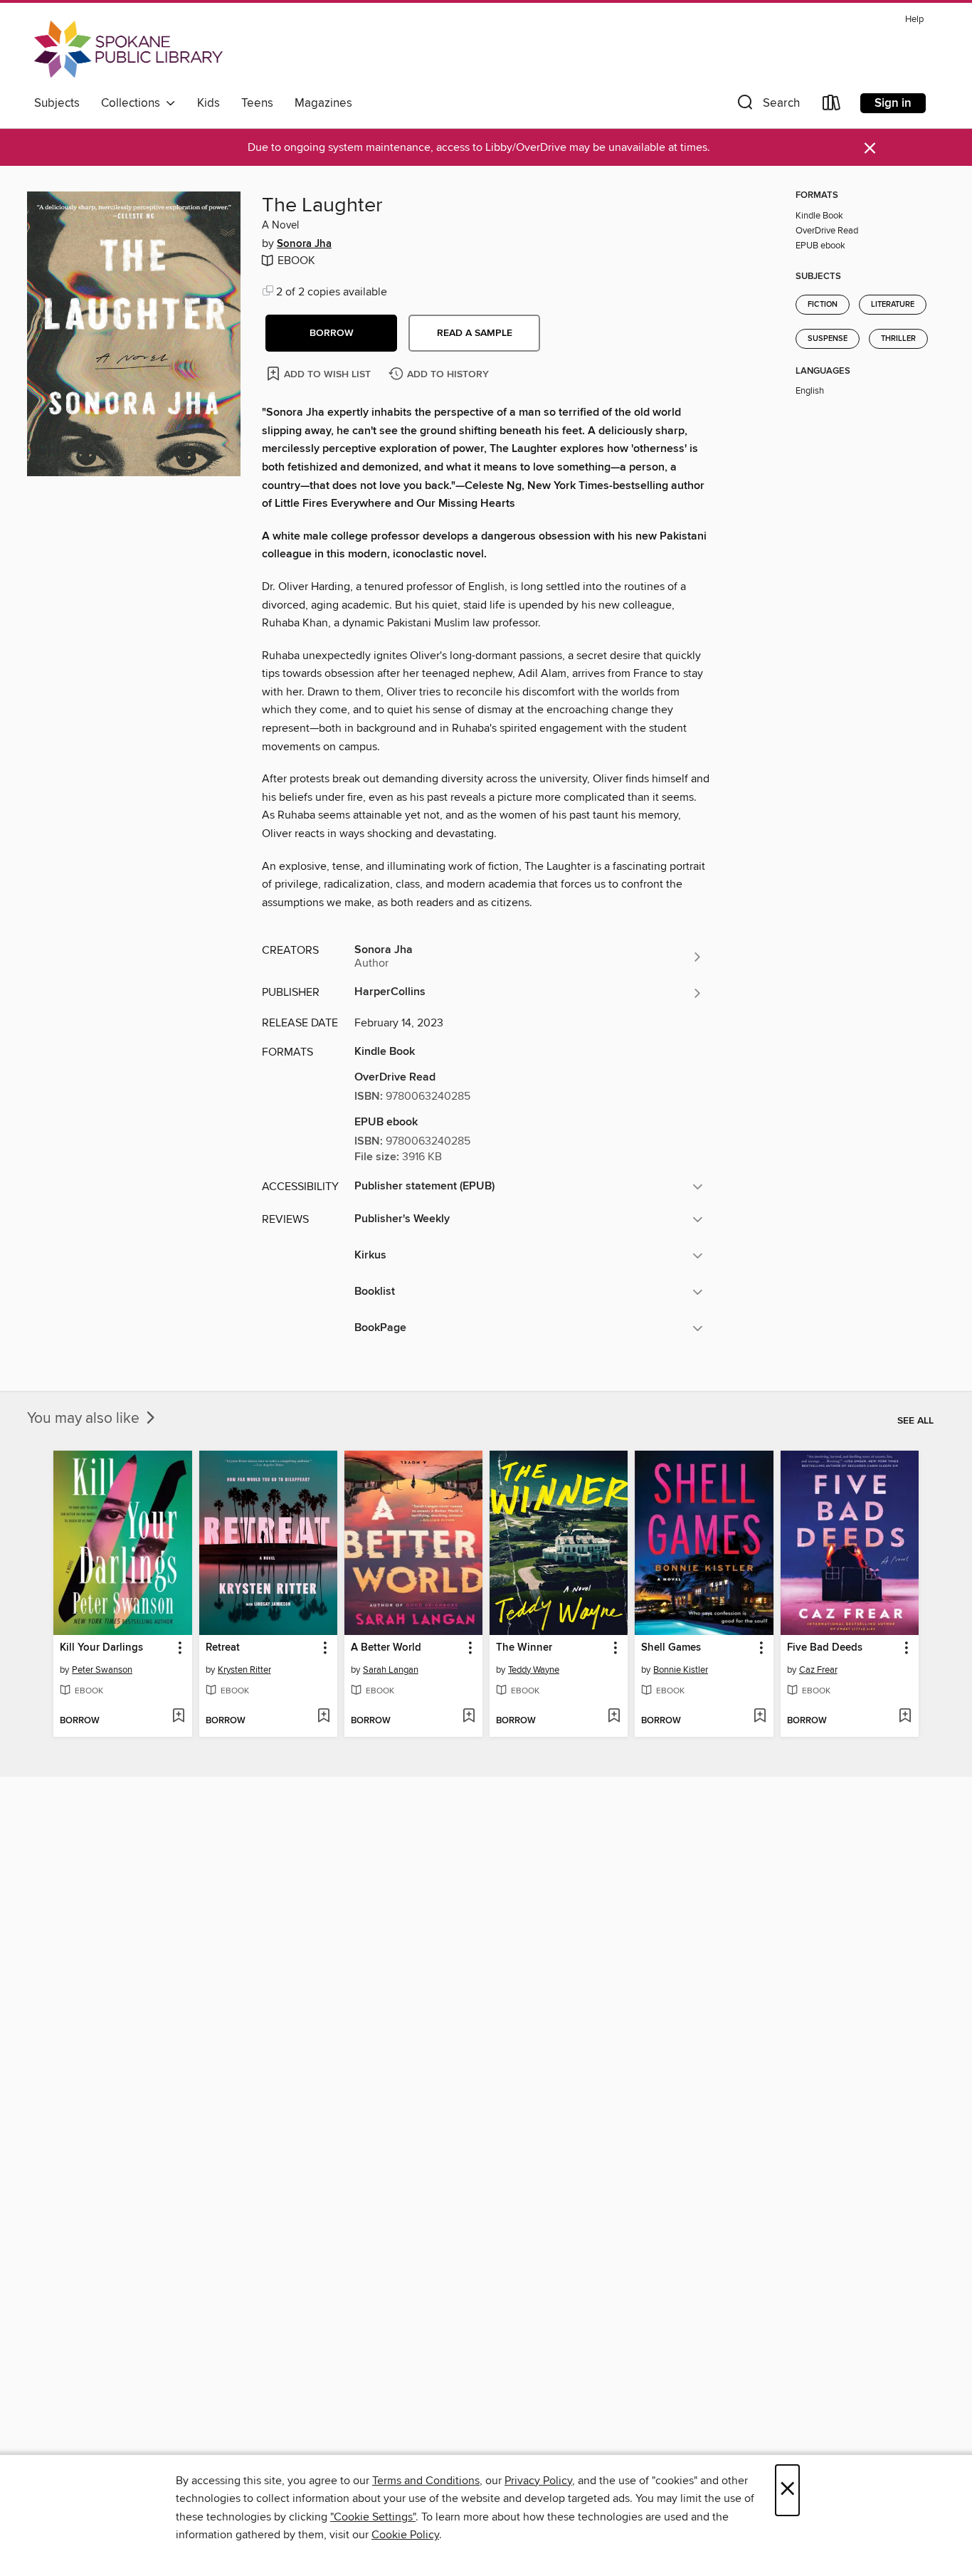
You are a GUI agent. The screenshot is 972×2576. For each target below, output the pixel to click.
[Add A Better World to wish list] (469, 1717)
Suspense (828, 339)
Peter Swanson (102, 1670)
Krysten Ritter (244, 1670)
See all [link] (915, 1421)
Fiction (823, 305)
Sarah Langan (391, 1670)
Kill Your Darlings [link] (101, 1648)
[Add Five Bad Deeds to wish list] (905, 1717)
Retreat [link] (223, 1648)
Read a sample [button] (475, 333)
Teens (257, 103)
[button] (767, 106)
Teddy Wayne (534, 1670)
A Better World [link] (386, 1648)
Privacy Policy (538, 2481)
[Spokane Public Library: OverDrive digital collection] (128, 49)
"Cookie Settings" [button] (373, 2517)
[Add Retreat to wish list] (323, 1717)
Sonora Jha (304, 244)
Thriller (898, 339)
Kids (208, 103)
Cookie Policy (405, 2535)
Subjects (57, 103)
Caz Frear (818, 1670)
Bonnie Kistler (681, 1670)
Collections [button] (133, 103)
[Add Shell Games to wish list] (760, 1717)
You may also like (85, 1419)
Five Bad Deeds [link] (825, 1648)
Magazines (323, 103)
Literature (893, 305)
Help (914, 20)
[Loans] (832, 106)
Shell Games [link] (671, 1648)
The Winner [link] (524, 1648)
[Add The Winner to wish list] (614, 1717)
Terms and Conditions (426, 2481)
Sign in (893, 103)
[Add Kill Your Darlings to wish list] (178, 1717)
